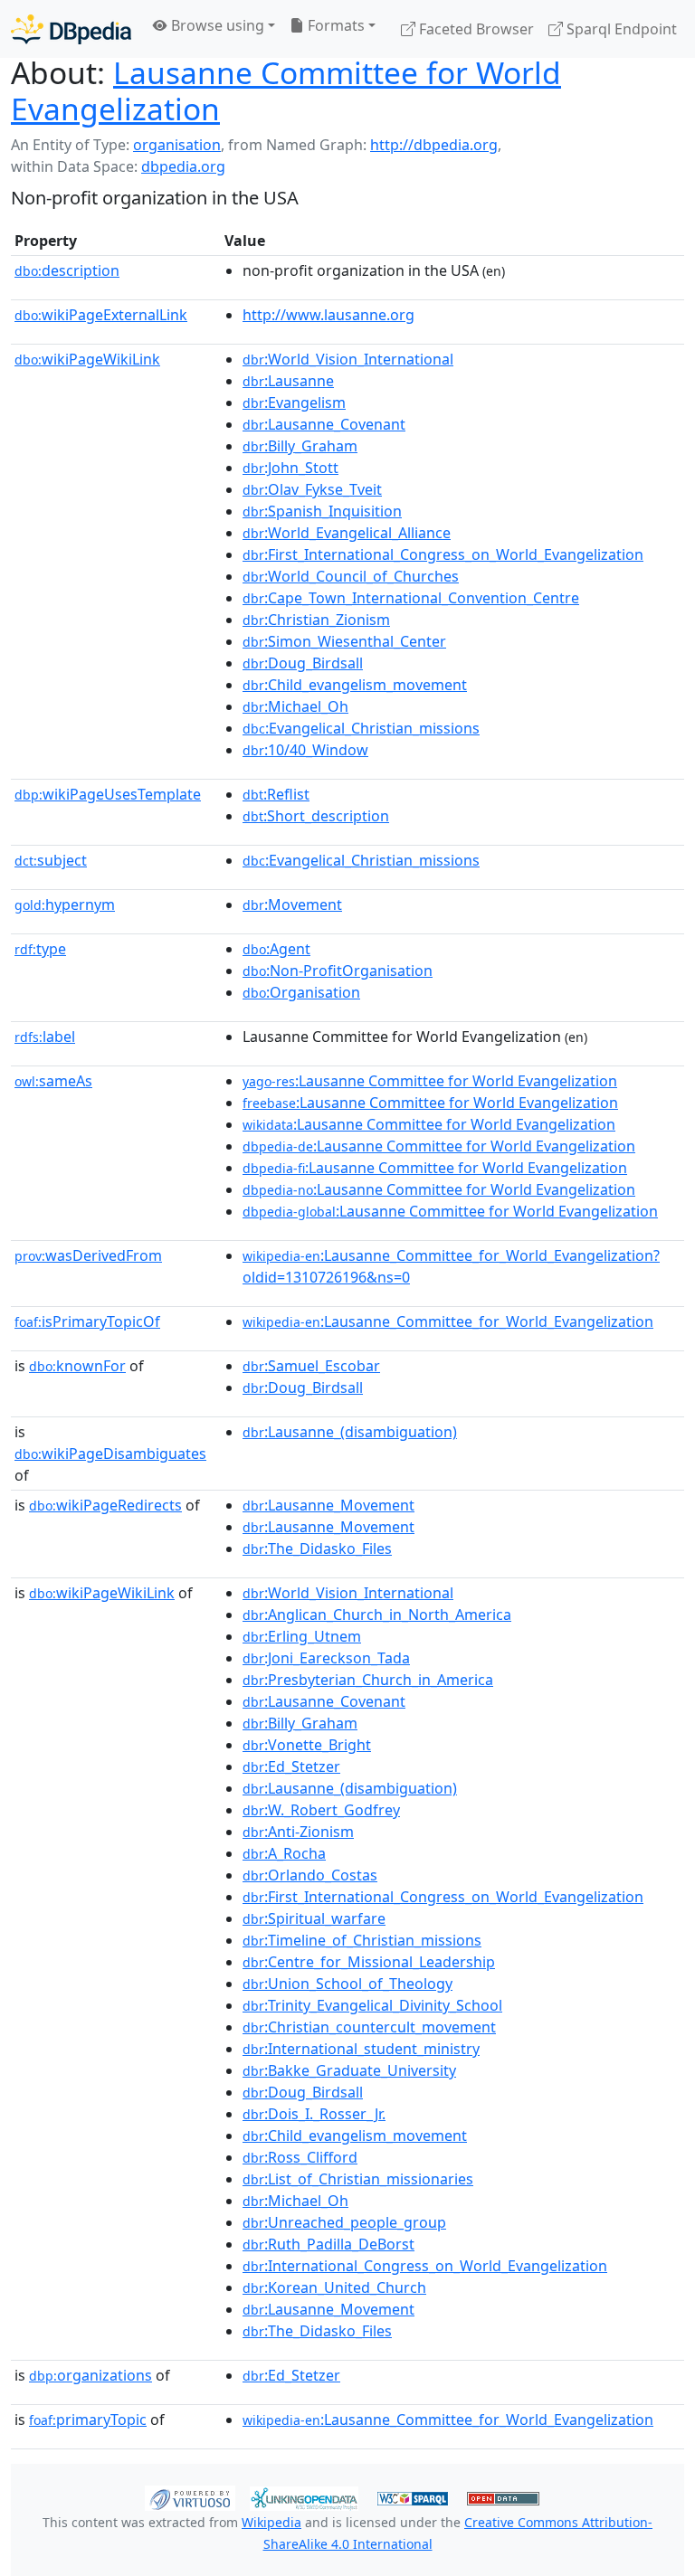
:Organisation (301, 992)
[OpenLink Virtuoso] (190, 2497)
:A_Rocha (284, 1853)
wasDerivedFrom (88, 1255)
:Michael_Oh (295, 706)
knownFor (77, 1366)
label (45, 1037)
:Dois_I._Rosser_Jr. (314, 2114)
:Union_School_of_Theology (347, 1984)
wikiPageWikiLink (87, 359)
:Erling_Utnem (302, 1636)
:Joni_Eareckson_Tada (326, 1658)
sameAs (53, 1081)
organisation (177, 145)
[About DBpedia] (71, 28)
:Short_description (316, 816)
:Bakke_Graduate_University (349, 2070)
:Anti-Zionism (298, 1832)
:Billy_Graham (300, 446)
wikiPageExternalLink (101, 315)
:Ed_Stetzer (291, 1766)
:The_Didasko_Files (317, 1548)
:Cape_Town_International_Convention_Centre (411, 598)
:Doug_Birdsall (303, 663)
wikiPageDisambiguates (110, 1454)
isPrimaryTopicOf (87, 1321)
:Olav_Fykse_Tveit (312, 489)
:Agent (276, 949)
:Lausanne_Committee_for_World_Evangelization (448, 1321)
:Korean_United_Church (334, 2287)
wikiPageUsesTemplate (108, 794)
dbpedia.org (183, 166)
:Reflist (276, 794)
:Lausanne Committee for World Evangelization (430, 1081)
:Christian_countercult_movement (369, 2027)
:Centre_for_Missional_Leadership (369, 1962)
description (67, 270)
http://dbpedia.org (434, 145)
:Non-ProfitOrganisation (338, 971)
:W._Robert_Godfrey (321, 1810)
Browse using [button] (216, 25)
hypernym (65, 904)
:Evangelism (294, 402)
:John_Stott (290, 468)
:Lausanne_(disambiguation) (350, 1432)
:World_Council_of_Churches (351, 576)
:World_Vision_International (348, 359)
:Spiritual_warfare (314, 1918)
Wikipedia (271, 2522)
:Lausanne (288, 381)
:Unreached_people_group (344, 2222)
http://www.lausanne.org (328, 315)
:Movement (292, 904)
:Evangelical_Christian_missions (361, 728)
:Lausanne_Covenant (324, 424)
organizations (90, 2375)
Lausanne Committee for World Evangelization (286, 90)
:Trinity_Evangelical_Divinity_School (372, 2005)
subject (51, 860)
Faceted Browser (475, 29)
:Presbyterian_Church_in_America (368, 1680)
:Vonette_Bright (307, 1745)
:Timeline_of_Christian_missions (362, 1940)
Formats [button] (334, 25)
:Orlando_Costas (310, 1875)
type (40, 949)
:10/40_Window (305, 750)
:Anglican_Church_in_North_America (377, 1615)
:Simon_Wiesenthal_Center (344, 641)
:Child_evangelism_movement (355, 685)
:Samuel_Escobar (311, 1366)
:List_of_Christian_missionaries (358, 2179)
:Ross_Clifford (300, 2157)
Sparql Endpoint (620, 29)
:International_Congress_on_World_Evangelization (425, 2266)
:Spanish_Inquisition (322, 511)
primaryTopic (88, 2420)
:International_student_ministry (361, 2049)
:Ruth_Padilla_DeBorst (328, 2244)
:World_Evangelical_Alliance (347, 533)
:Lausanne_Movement (328, 1505)
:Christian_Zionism (316, 620)
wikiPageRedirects (105, 1505)
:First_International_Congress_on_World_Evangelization (443, 554)
